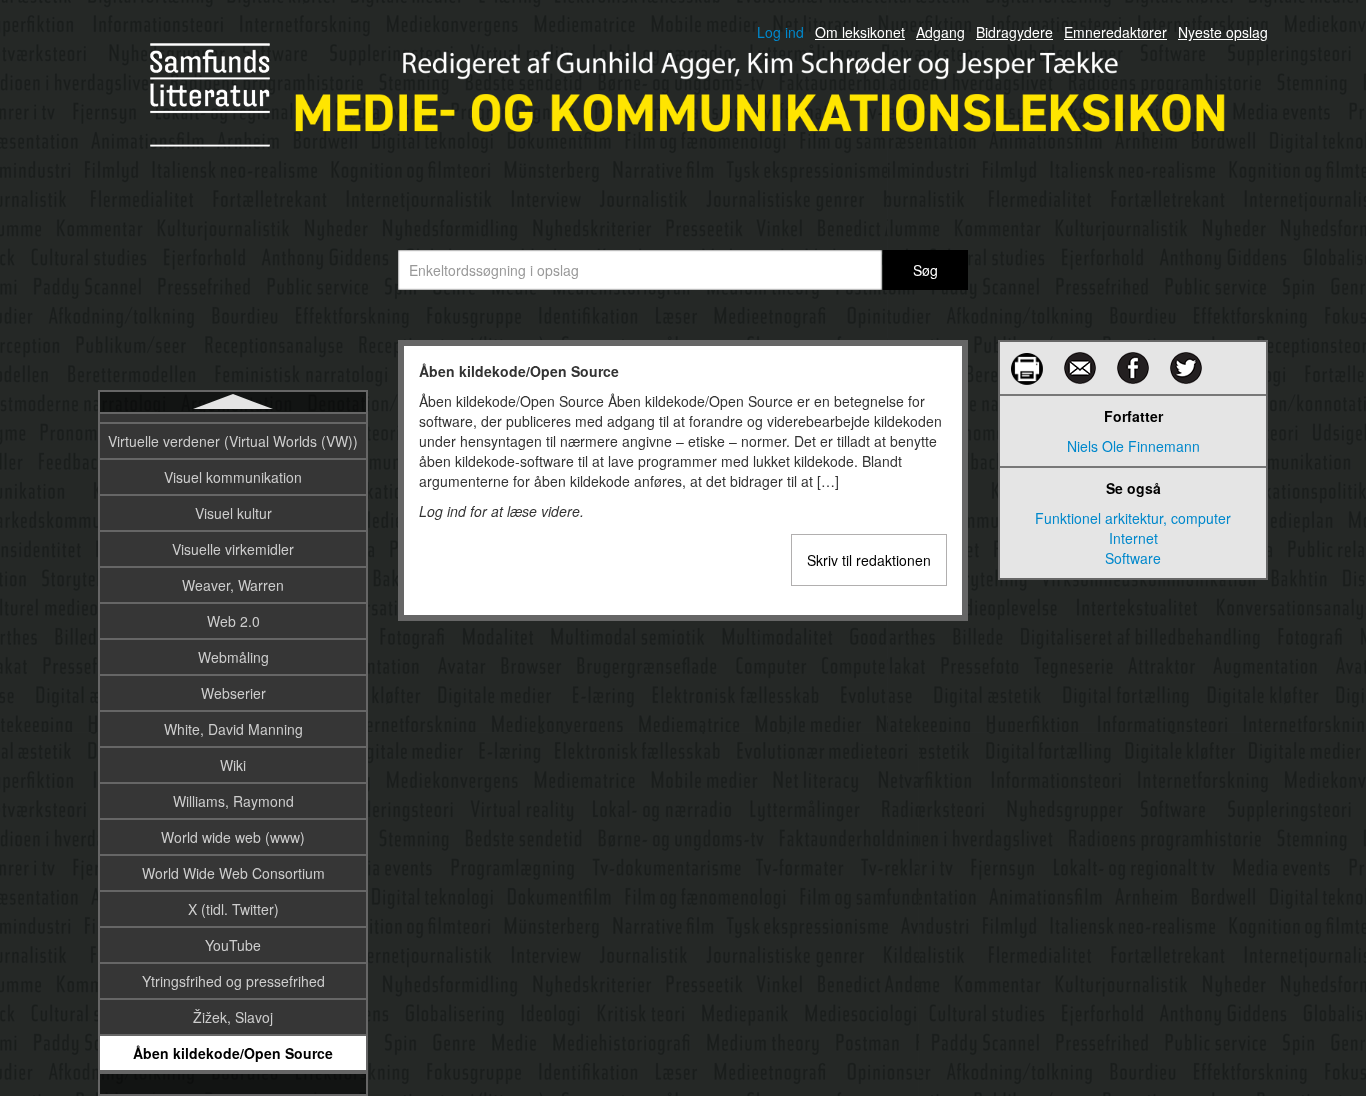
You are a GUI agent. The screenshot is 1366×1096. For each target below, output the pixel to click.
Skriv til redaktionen (869, 560)
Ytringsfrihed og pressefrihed (233, 981)
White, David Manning (233, 729)
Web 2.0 (233, 621)
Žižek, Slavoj (233, 1017)
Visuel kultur (233, 513)
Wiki (233, 765)
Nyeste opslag (1223, 32)
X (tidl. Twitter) (233, 909)
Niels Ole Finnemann (1133, 446)
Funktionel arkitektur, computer (1133, 518)
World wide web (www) (233, 837)
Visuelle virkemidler (233, 549)
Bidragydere (1014, 32)
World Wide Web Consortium (233, 873)
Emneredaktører (1115, 32)
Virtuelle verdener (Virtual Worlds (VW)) (233, 441)
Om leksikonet (860, 32)
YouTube (233, 945)
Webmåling (233, 657)
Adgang (940, 32)
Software (1133, 558)
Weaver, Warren (233, 585)
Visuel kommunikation (233, 477)
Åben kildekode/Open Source (233, 1053)
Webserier (233, 693)
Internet (1133, 538)
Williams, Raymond (233, 801)
